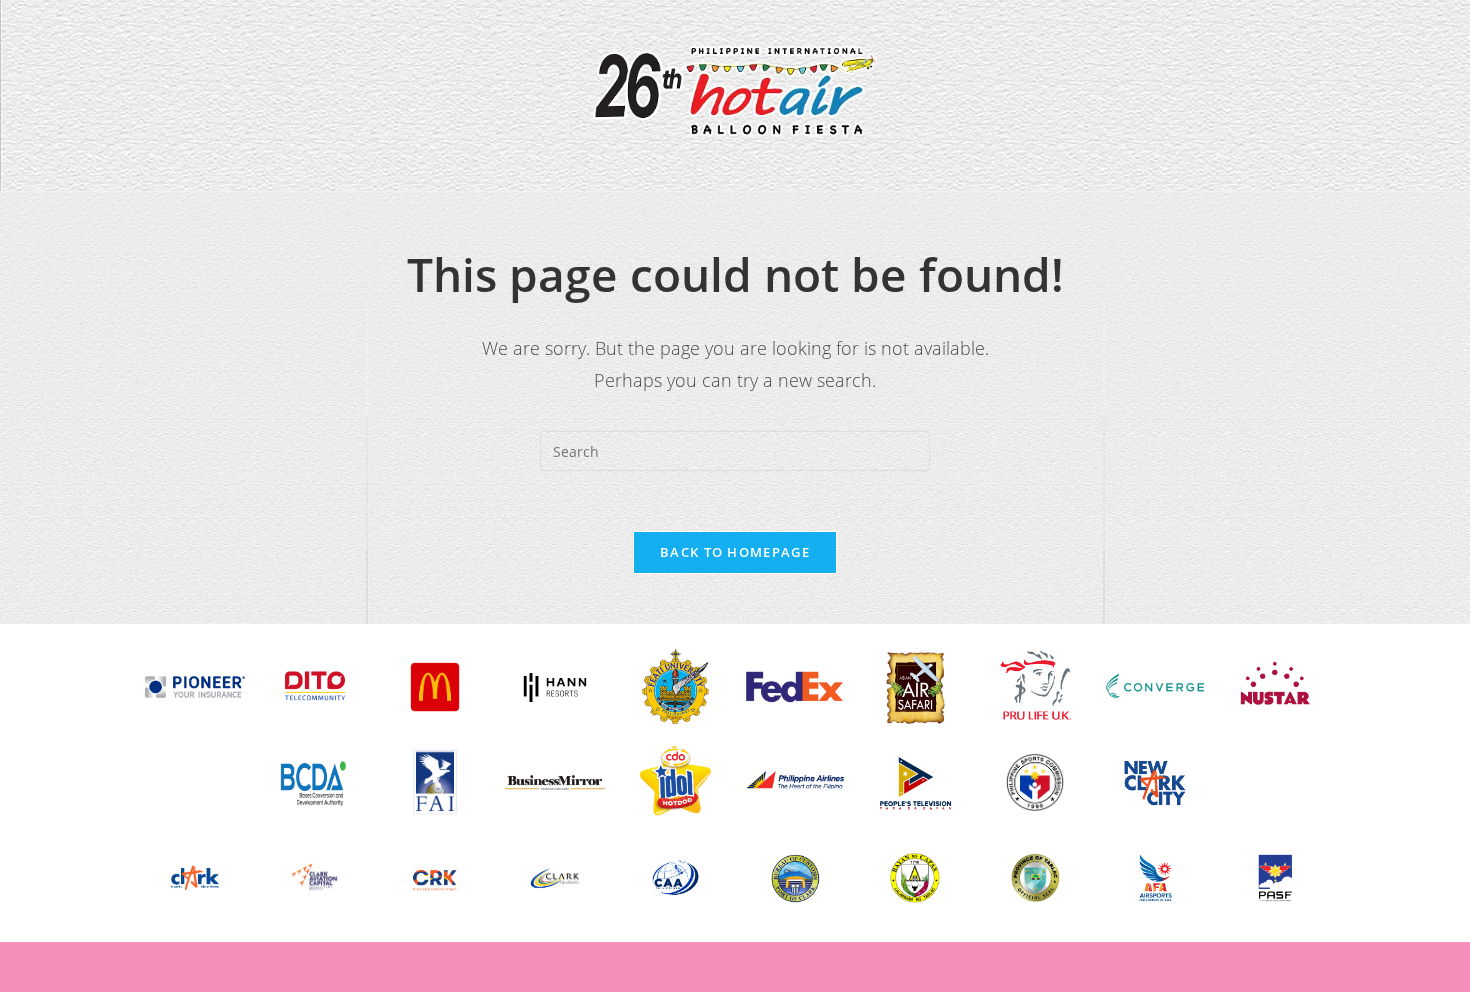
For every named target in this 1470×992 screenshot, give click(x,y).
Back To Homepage (735, 552)
